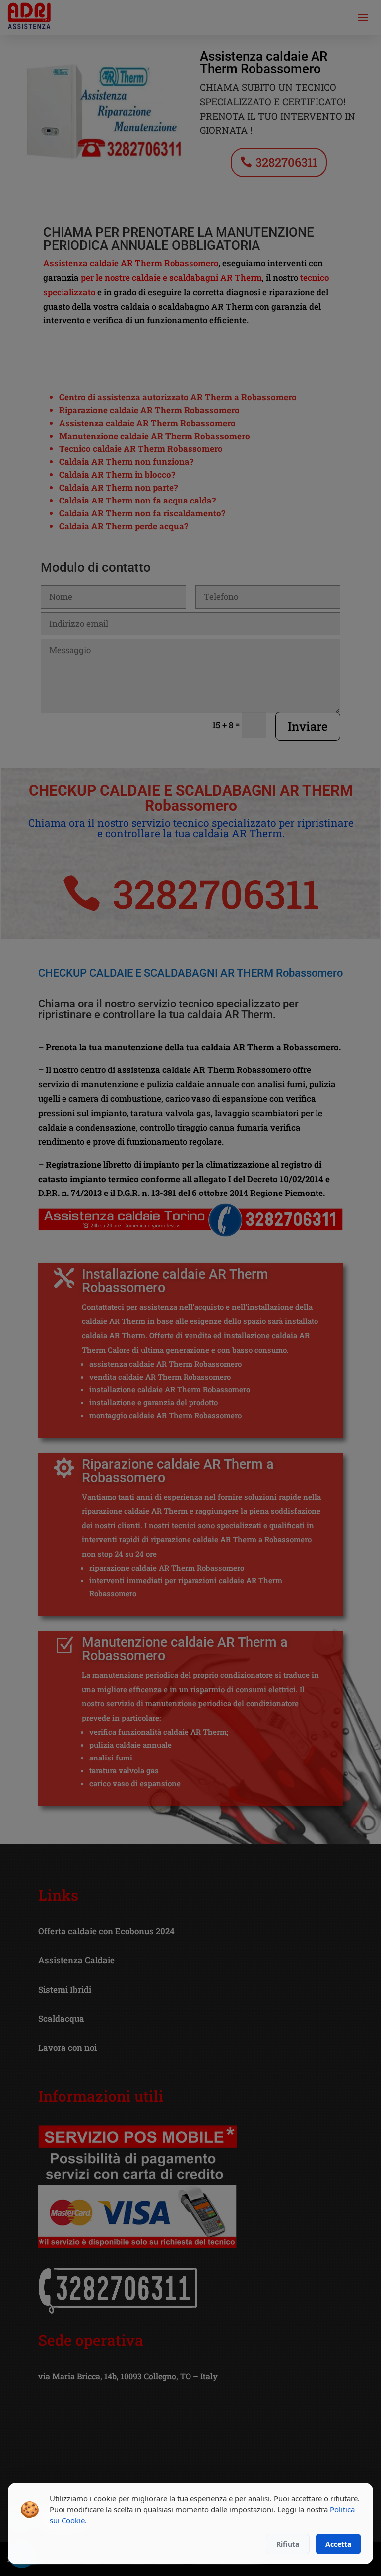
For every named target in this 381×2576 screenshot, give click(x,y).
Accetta (338, 2544)
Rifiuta (288, 2544)
